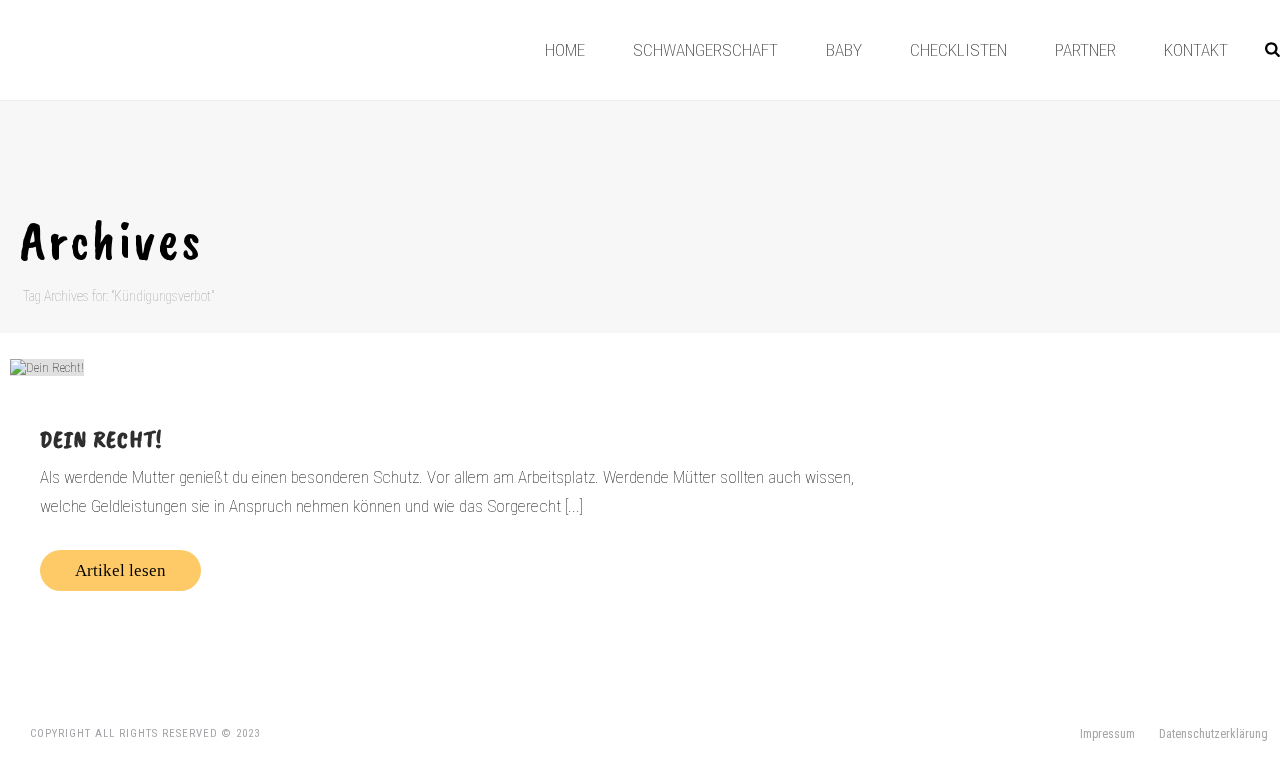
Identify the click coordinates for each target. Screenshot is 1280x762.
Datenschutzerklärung (1213, 734)
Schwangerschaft (705, 50)
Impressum (1107, 734)
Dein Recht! (101, 439)
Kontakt (1196, 50)
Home (565, 50)
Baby (844, 50)
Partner (1085, 50)
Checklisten (958, 50)
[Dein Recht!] (467, 367)
